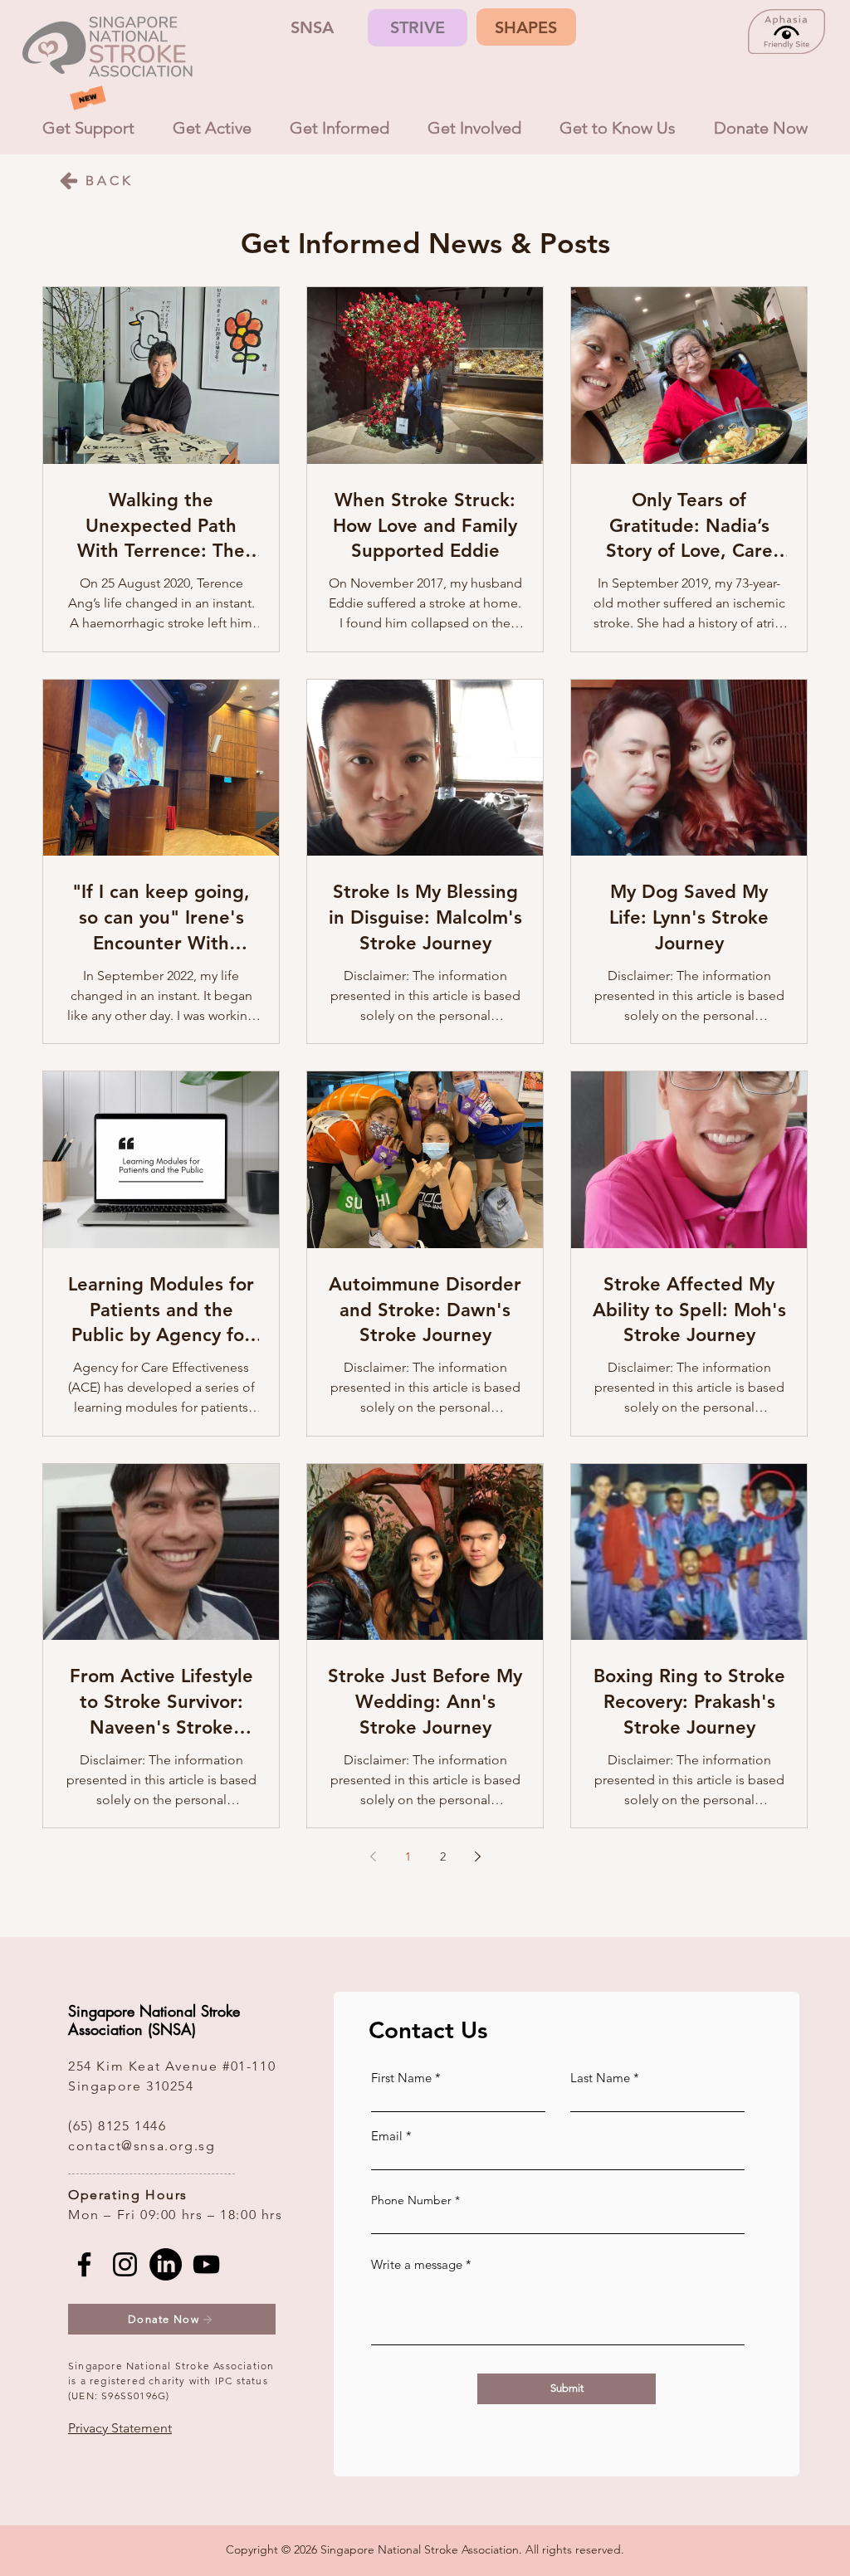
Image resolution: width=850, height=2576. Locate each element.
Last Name (600, 2078)
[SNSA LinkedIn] (166, 2264)
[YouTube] (206, 2264)
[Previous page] (373, 1856)
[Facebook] (84, 2264)
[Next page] (477, 1856)
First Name (401, 2078)
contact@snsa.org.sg (142, 2146)
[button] (120, 2428)
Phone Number (411, 2200)
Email (387, 2136)
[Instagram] (125, 2264)
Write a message (417, 2264)
